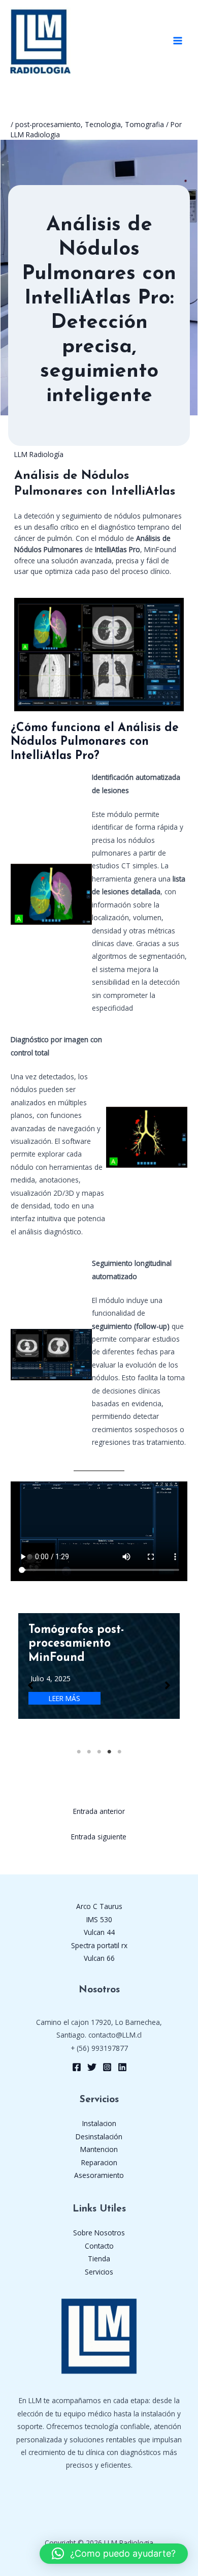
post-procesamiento (48, 124)
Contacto (99, 2246)
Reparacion (99, 2162)
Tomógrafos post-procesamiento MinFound (76, 1644)
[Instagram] (107, 2067)
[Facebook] (77, 2067)
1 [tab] (79, 1752)
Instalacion (99, 2123)
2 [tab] (89, 1752)
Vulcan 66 (99, 1958)
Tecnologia (103, 124)
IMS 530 (99, 1919)
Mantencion (99, 2149)
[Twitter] (92, 2067)
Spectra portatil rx (99, 1945)
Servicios (99, 2272)
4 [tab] (109, 1752)
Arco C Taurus (99, 1906)
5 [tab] (119, 1752)
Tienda (99, 2259)
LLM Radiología (39, 454)
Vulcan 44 (99, 1932)
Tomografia (144, 124)
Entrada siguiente (99, 1837)
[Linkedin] (122, 2067)
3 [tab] (99, 1752)
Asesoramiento (99, 2175)
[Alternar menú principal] (178, 41)
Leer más (64, 1698)
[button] (30, 1685)
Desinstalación (99, 2136)
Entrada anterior (99, 1811)
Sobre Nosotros (99, 2233)
